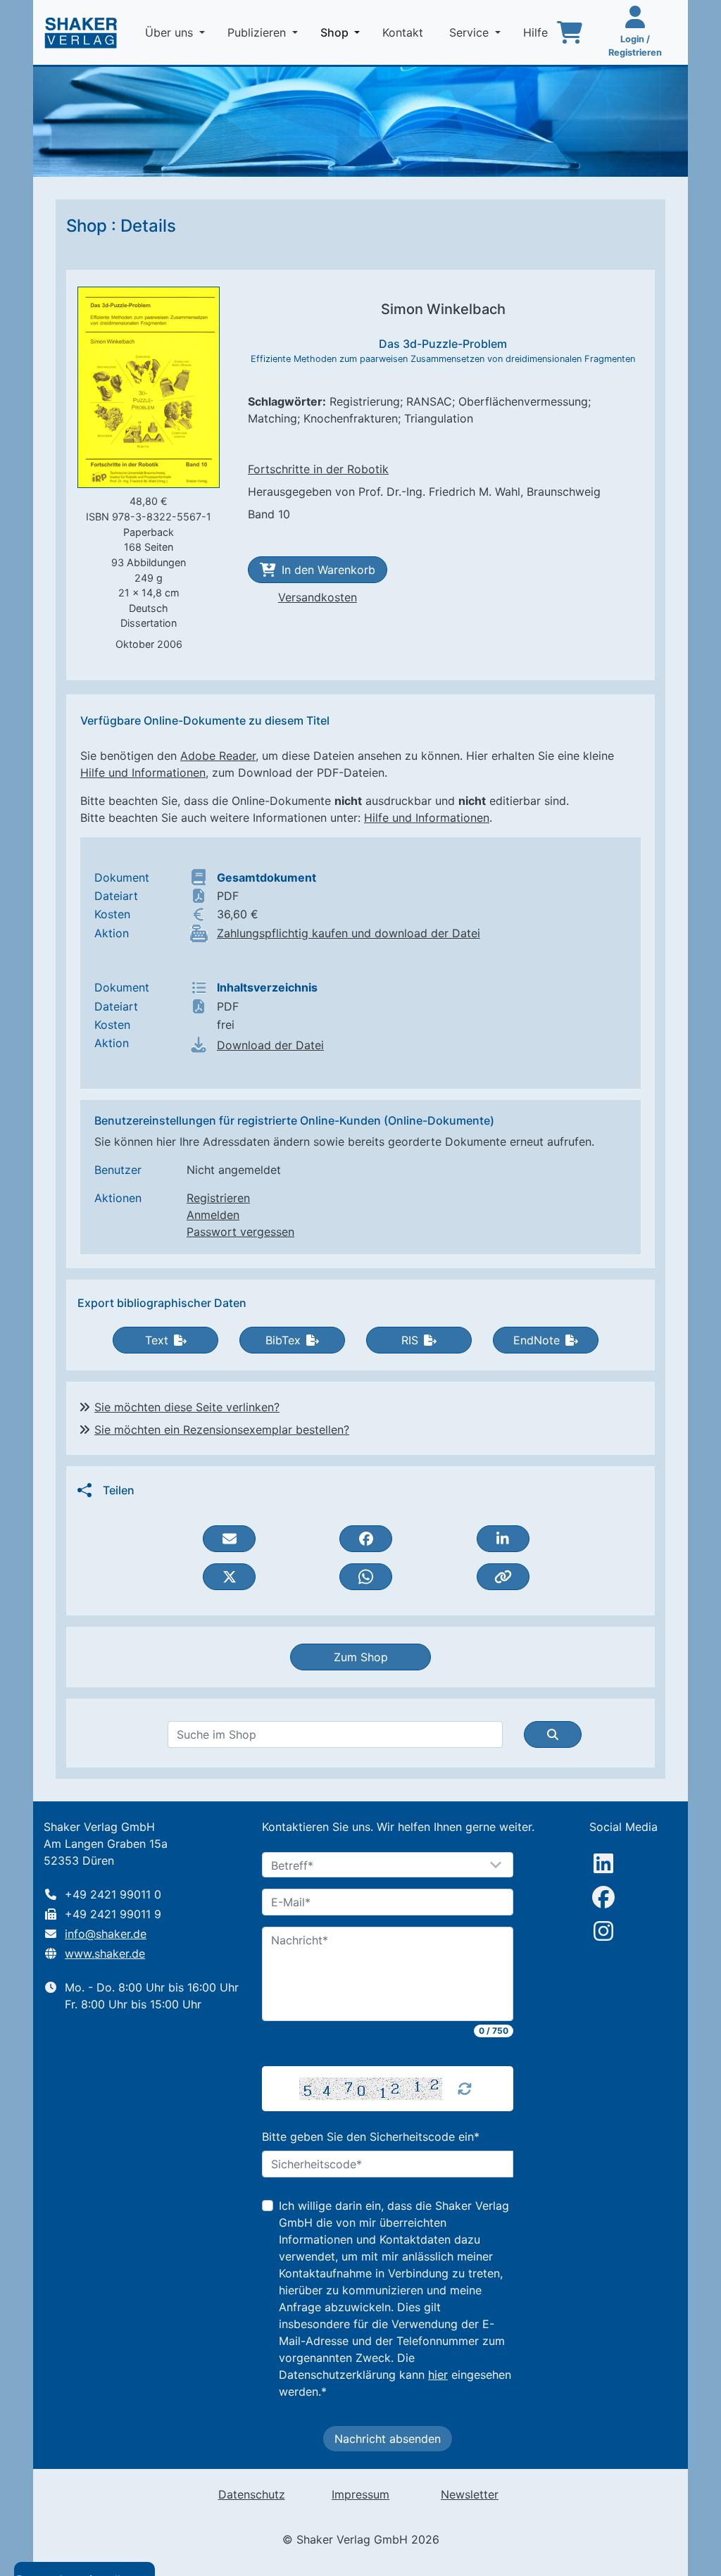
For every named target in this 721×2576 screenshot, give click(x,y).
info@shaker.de (106, 1934)
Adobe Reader (218, 756)
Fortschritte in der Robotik (318, 469)
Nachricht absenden (388, 2439)
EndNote (537, 1340)
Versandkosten (318, 597)
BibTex (283, 1340)
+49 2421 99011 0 (113, 1894)
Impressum (360, 2494)
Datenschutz (252, 2494)
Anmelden (213, 1215)
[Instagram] (603, 1931)
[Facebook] (603, 1897)
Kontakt (405, 32)
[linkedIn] (603, 1863)
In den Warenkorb (328, 570)
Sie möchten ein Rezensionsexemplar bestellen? (222, 1430)
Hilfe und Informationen (143, 773)
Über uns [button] (171, 32)
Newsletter (470, 2494)
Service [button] (471, 32)
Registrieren (218, 1198)
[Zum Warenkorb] (570, 32)
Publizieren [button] (258, 32)
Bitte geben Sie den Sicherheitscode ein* (371, 2137)
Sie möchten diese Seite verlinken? (187, 1407)
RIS (410, 1340)
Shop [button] (343, 32)
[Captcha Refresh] (465, 2089)
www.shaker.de (105, 1953)
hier (438, 2375)
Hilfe (537, 32)
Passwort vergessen (240, 1232)
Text (157, 1340)
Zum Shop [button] (361, 1657)
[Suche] (553, 1734)
